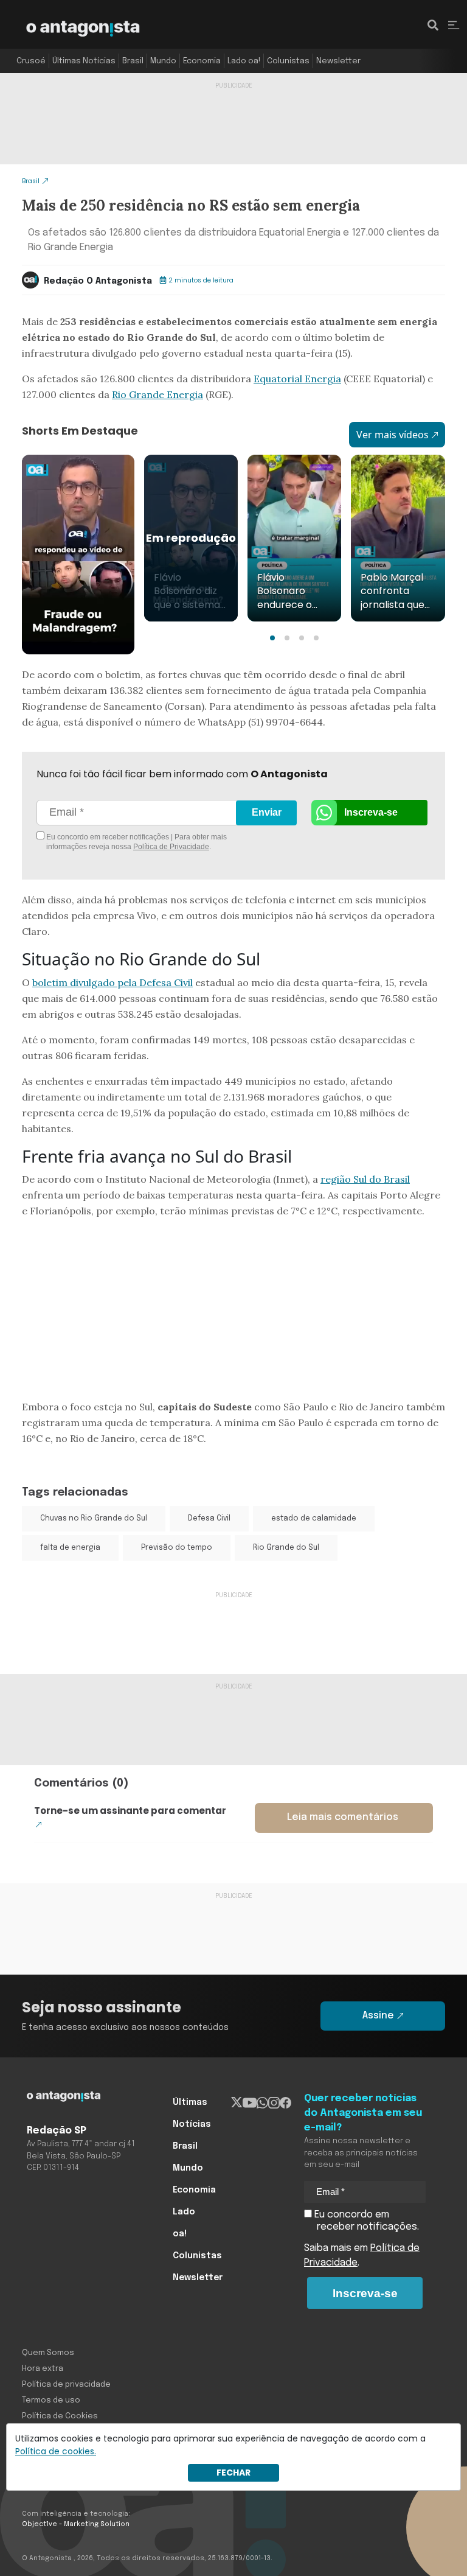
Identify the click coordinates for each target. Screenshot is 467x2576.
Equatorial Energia (297, 379)
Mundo (163, 61)
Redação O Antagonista (98, 281)
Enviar (267, 812)
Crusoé (31, 61)
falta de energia (70, 1548)
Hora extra (43, 2369)
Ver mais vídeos (393, 435)
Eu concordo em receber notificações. (365, 2221)
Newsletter (338, 61)
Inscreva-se (371, 812)
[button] (272, 638)
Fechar (233, 2473)
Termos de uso (51, 2400)
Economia (202, 61)
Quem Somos (48, 2353)
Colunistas (288, 61)
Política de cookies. (56, 2451)
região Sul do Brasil (365, 1179)
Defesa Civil (209, 1519)
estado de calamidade (314, 1519)
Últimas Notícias (84, 61)
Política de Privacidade (171, 847)
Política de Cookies (60, 2416)
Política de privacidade (66, 2385)
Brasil (133, 61)
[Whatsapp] (262, 2102)
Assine (378, 2016)
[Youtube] (250, 2102)
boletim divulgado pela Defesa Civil (112, 982)
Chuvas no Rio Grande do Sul (94, 1519)
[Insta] (274, 2102)
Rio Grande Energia (157, 394)
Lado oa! (244, 61)
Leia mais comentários (343, 1817)
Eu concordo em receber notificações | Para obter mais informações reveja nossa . (136, 842)
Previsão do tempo (177, 1548)
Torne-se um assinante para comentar (130, 1811)
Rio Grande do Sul (286, 1548)
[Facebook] (285, 2102)
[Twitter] (237, 2102)
